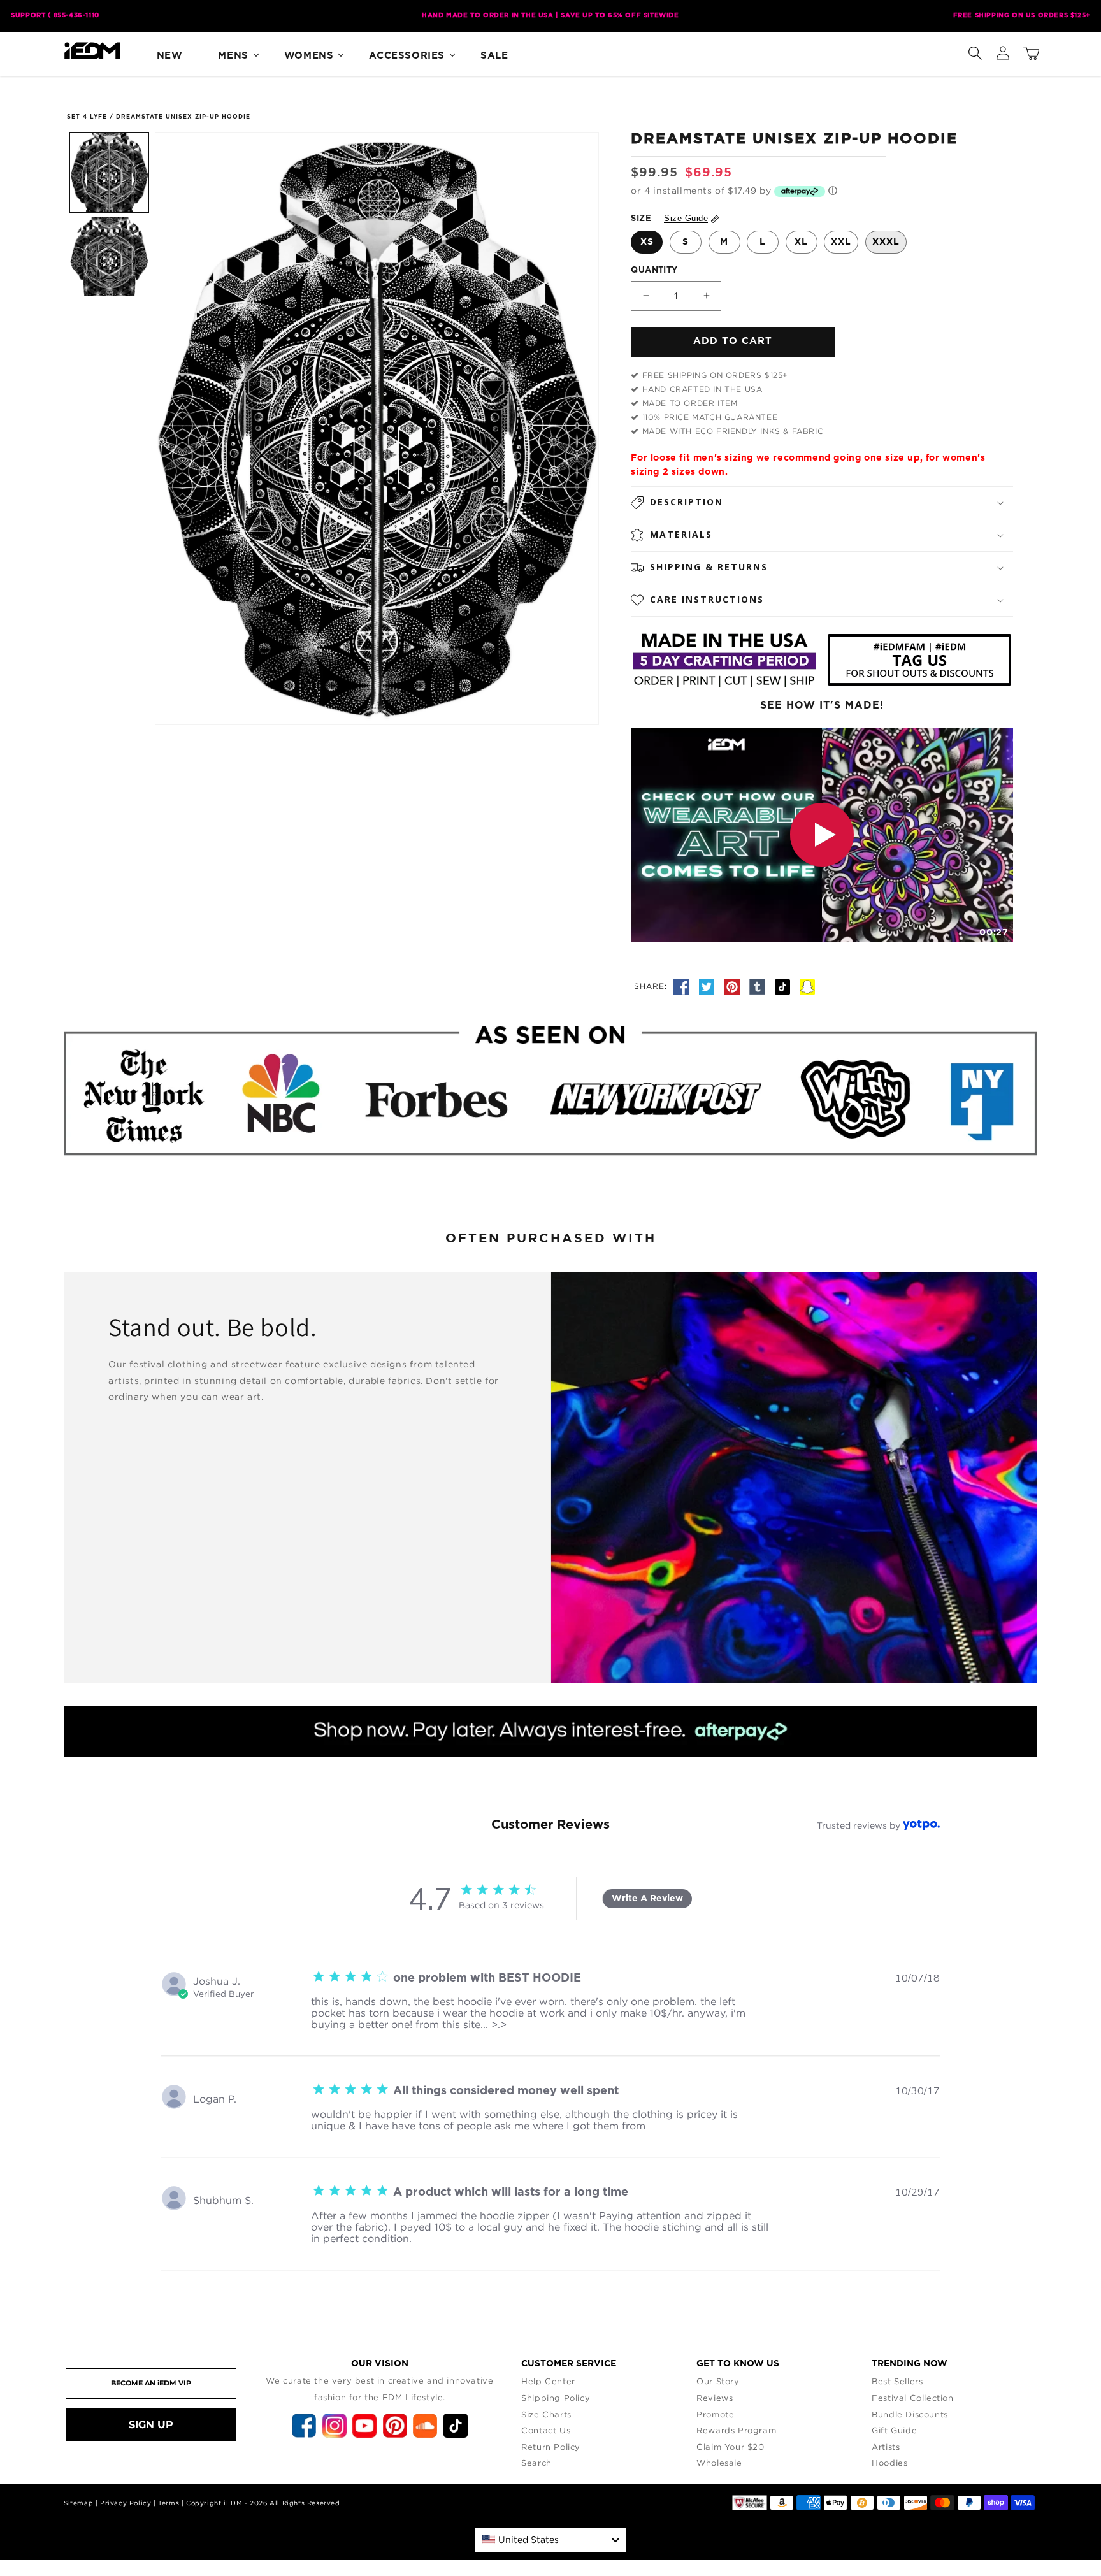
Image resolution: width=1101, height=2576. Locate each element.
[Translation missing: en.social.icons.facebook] (683, 986)
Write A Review (647, 1899)
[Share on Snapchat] (807, 986)
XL (801, 242)
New (170, 56)
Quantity (654, 270)
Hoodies (889, 2463)
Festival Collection (912, 2398)
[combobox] (550, 2540)
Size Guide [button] (686, 218)
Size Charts (546, 2414)
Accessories (407, 56)
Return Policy (551, 2447)
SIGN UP (151, 2425)
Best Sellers (897, 2381)
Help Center (548, 2381)
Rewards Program (736, 2430)
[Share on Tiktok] (784, 986)
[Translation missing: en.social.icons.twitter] (709, 986)
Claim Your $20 (730, 2447)
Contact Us (546, 2430)
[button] (975, 50)
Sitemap (78, 2503)
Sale (494, 56)
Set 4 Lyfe (87, 117)
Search (536, 2463)
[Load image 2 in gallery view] (109, 256)
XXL (841, 242)
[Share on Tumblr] (759, 986)
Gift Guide (894, 2430)
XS (647, 242)
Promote (715, 2414)
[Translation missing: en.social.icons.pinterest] (734, 986)
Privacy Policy (126, 2503)
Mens (233, 56)
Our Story (718, 2381)
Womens (309, 56)
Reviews (715, 2398)
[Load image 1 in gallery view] (109, 172)
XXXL (886, 242)
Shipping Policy (556, 2398)
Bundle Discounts (910, 2414)
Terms (169, 2503)
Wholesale (719, 2463)
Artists (886, 2447)
